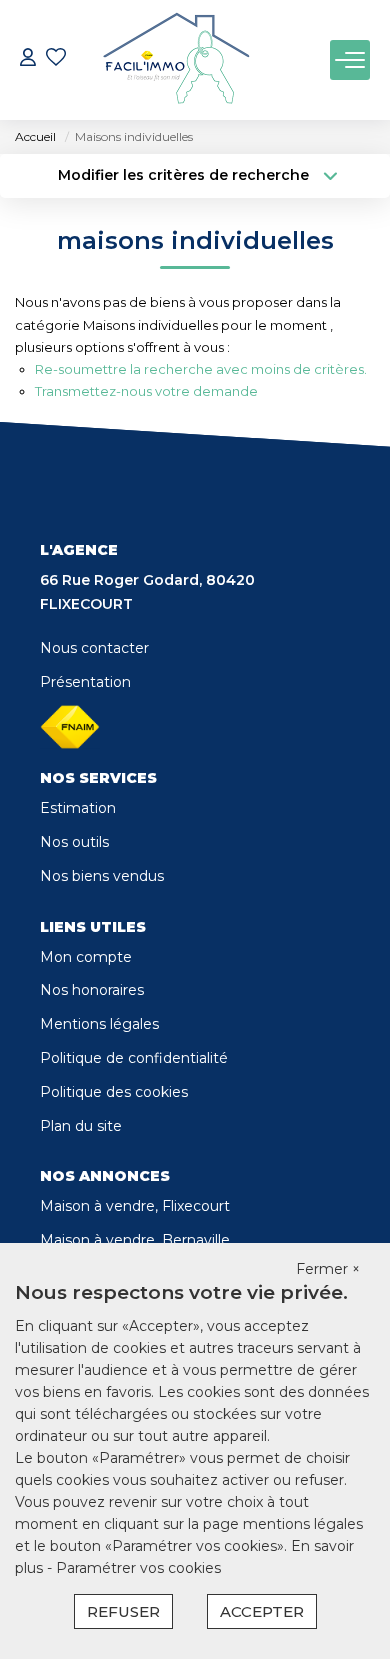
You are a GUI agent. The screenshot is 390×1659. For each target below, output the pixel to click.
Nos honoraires (92, 990)
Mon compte (86, 957)
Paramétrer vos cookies (138, 1568)
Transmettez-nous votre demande (146, 391)
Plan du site (81, 1126)
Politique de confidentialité (134, 1058)
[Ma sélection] (56, 59)
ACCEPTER (262, 1611)
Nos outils (74, 842)
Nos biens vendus (102, 876)
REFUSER (123, 1611)
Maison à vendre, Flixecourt (135, 1206)
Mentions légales (99, 1024)
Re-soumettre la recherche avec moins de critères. (201, 369)
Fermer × (328, 1269)
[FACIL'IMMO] (176, 60)
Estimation (78, 808)
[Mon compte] (28, 59)
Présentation (85, 682)
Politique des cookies (114, 1092)
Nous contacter (94, 648)
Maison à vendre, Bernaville (135, 1240)
